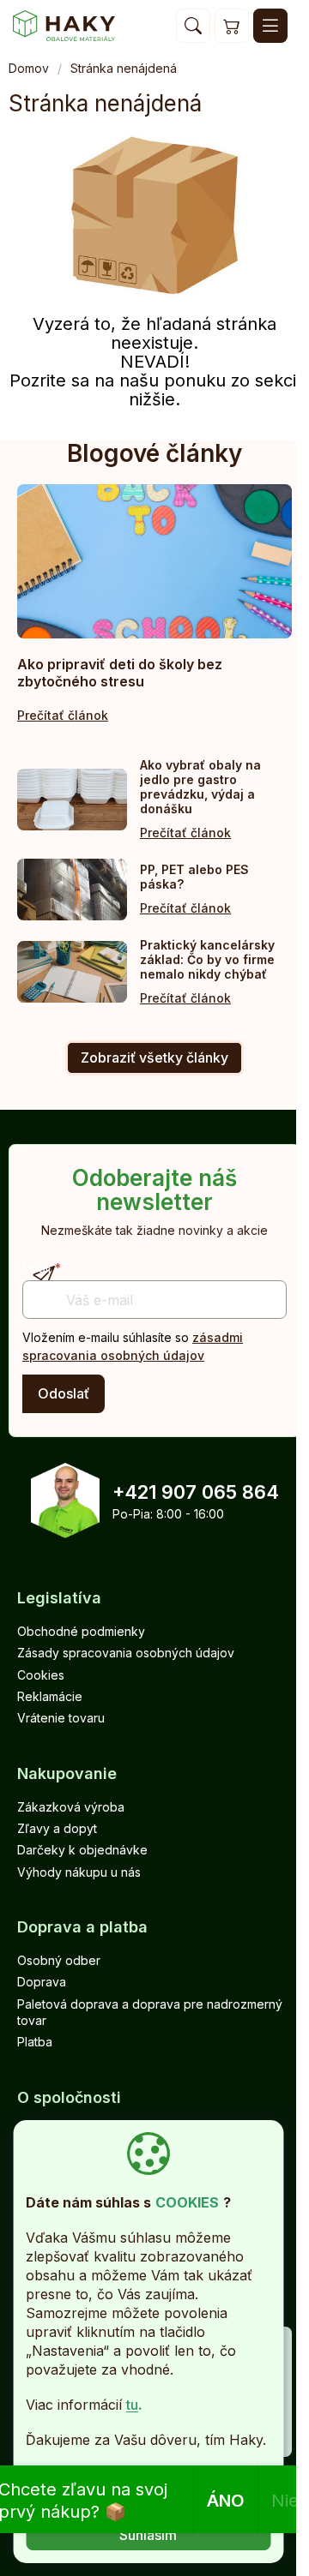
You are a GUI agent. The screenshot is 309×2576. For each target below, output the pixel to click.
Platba (35, 2042)
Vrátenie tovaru (61, 1718)
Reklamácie (50, 1696)
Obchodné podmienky (81, 1631)
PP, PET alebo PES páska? (194, 877)
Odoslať (64, 1393)
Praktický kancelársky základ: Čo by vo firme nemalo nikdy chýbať (207, 959)
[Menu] (270, 26)
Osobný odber (59, 1960)
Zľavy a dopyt (57, 1828)
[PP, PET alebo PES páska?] (72, 890)
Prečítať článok (63, 715)
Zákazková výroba (71, 1807)
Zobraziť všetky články (154, 1057)
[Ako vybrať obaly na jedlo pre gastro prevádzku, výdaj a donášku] (72, 800)
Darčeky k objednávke (82, 1850)
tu (132, 2405)
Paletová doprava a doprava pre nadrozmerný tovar (150, 2012)
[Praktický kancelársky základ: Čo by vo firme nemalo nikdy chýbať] (72, 972)
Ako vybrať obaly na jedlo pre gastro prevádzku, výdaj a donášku (200, 787)
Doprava (42, 1982)
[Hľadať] (193, 26)
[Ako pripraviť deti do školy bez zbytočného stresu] (154, 561)
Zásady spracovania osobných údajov (126, 1653)
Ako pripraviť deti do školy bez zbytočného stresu (120, 673)
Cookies (41, 1675)
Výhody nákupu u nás (79, 1872)
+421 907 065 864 (196, 1492)
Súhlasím (148, 2535)
